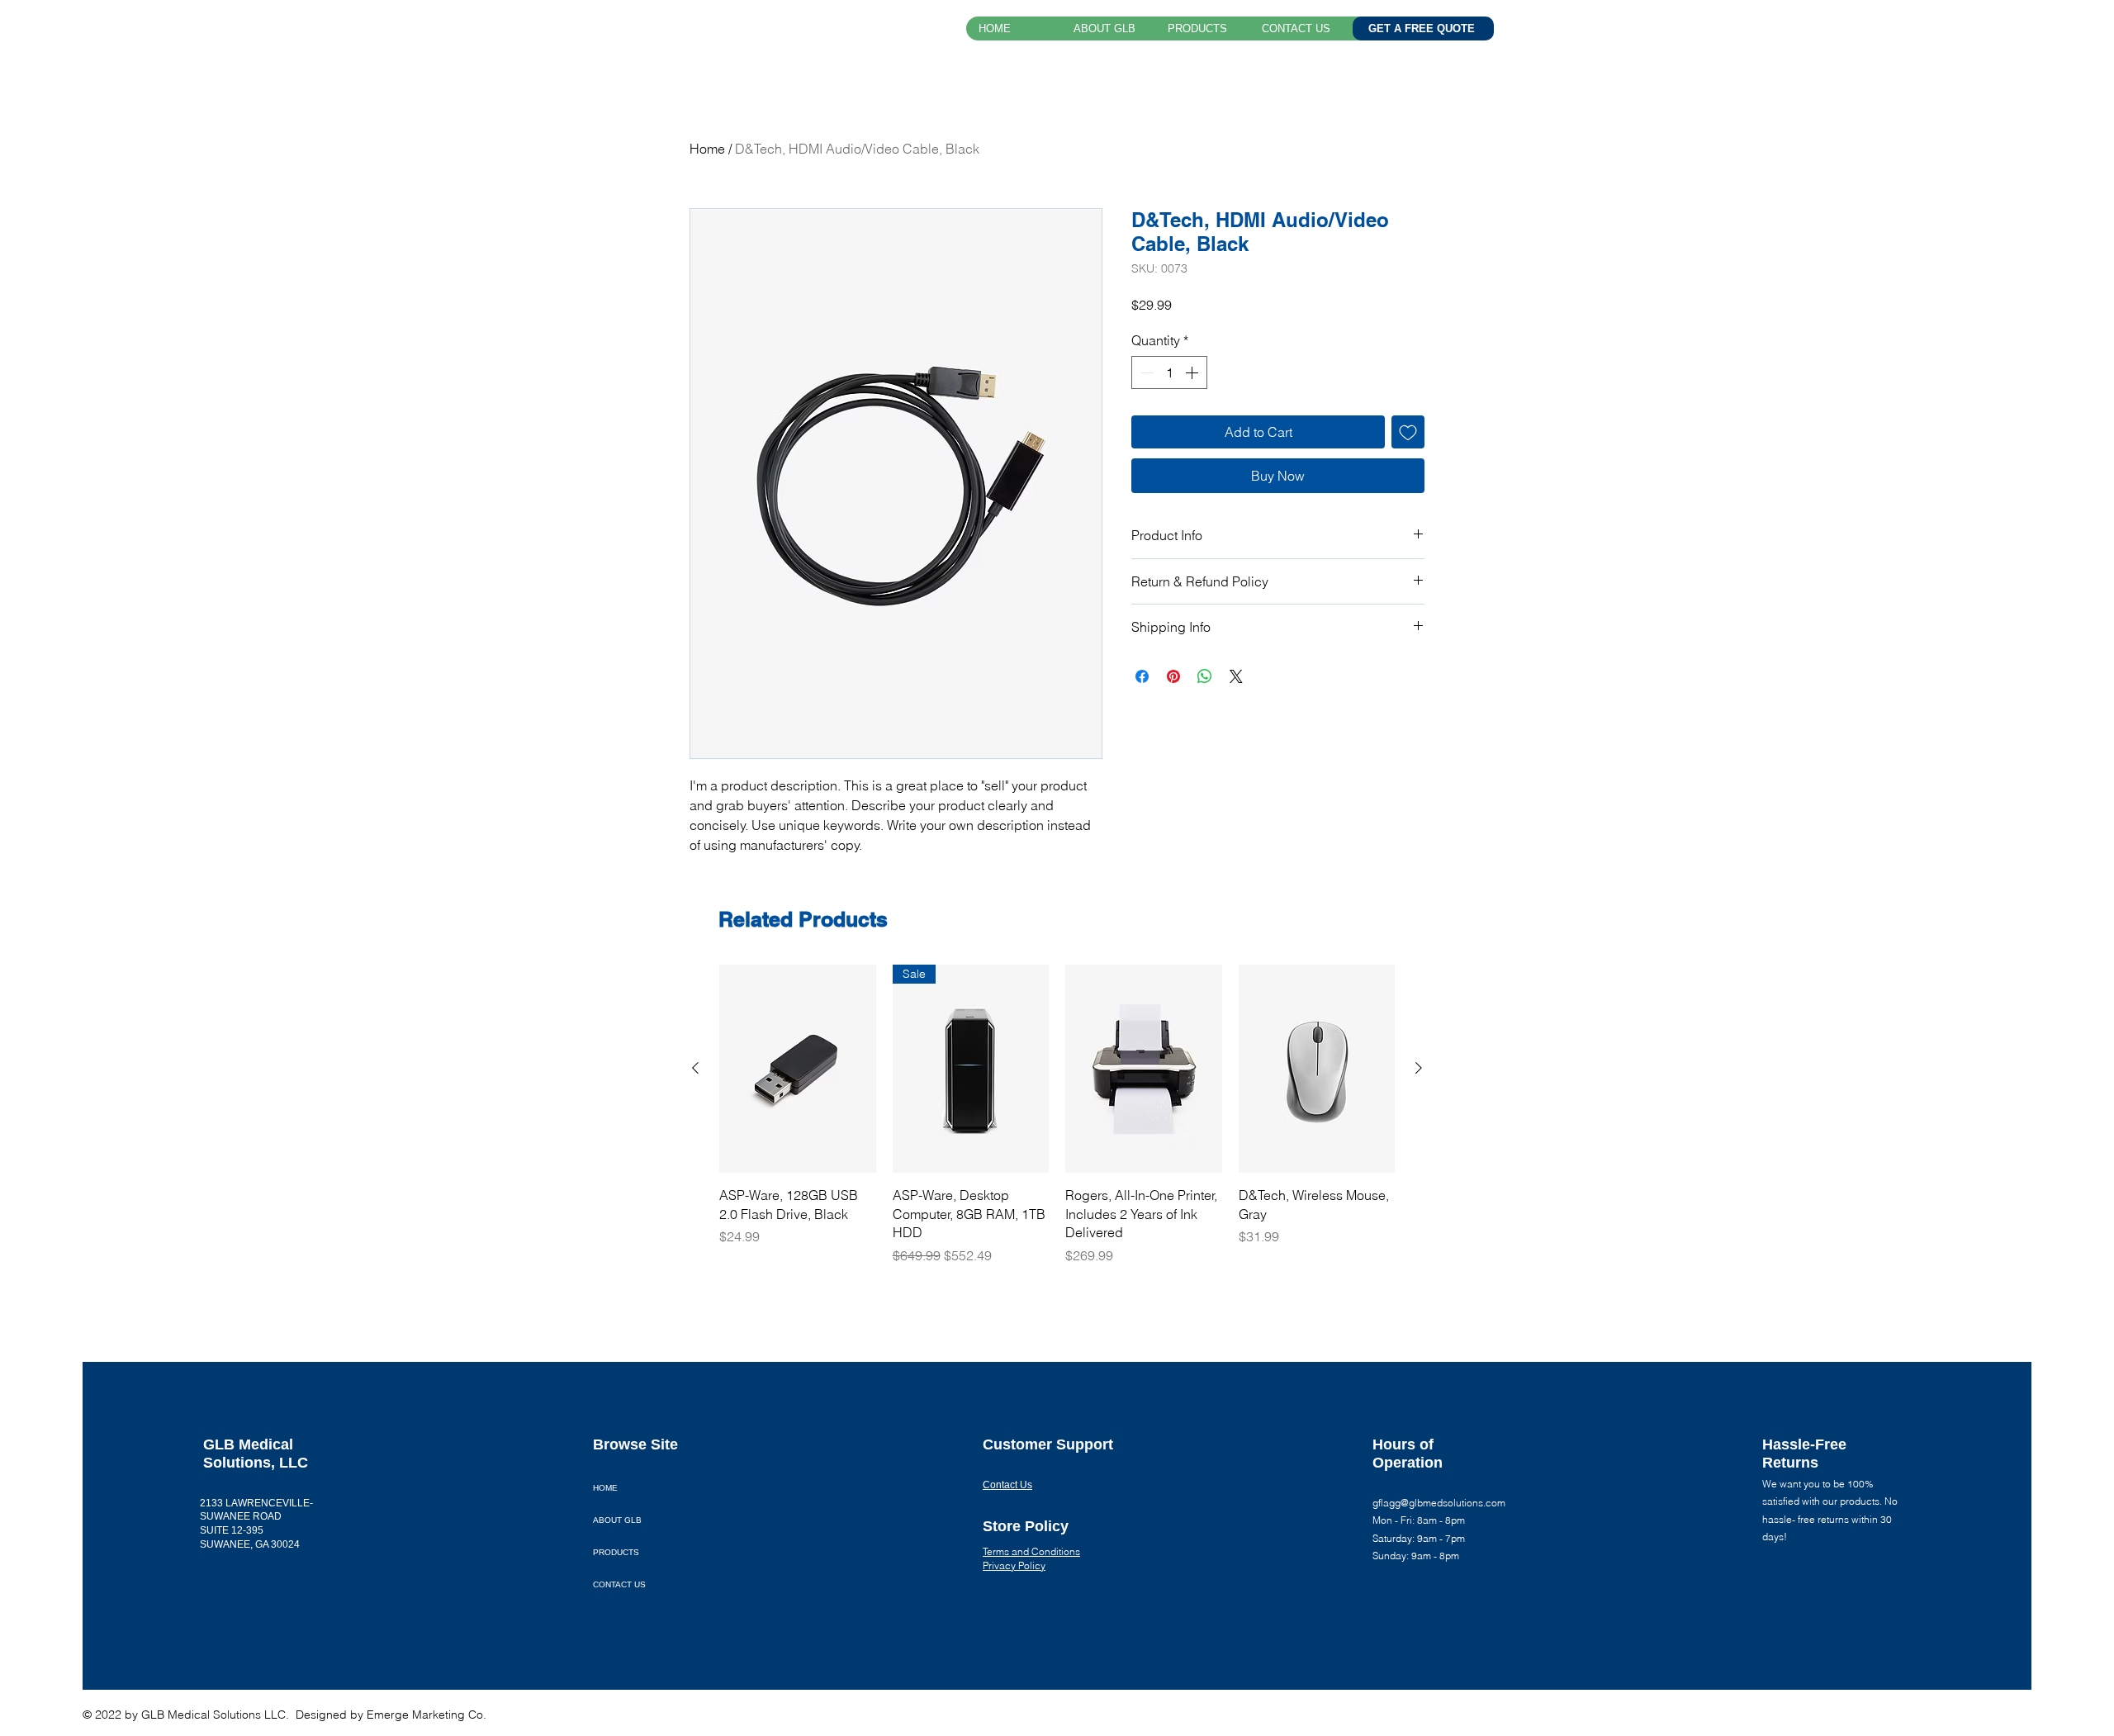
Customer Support (1048, 1444)
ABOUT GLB (617, 1520)
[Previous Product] (695, 1068)
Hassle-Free (1804, 1444)
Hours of (1405, 1444)
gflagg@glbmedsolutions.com (1439, 1503)
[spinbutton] (1169, 372)
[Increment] (1193, 372)
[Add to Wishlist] (1408, 432)
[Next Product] (1419, 1068)
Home (707, 149)
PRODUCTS (616, 1552)
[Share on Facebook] (1142, 676)
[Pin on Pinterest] (1173, 676)
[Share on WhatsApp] (1205, 676)
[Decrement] (1145, 372)
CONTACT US (619, 1584)
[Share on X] (1236, 676)
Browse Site (635, 1444)
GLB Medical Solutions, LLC (697, 31)
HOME (605, 1488)
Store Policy (1026, 1526)
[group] (1057, 1115)
